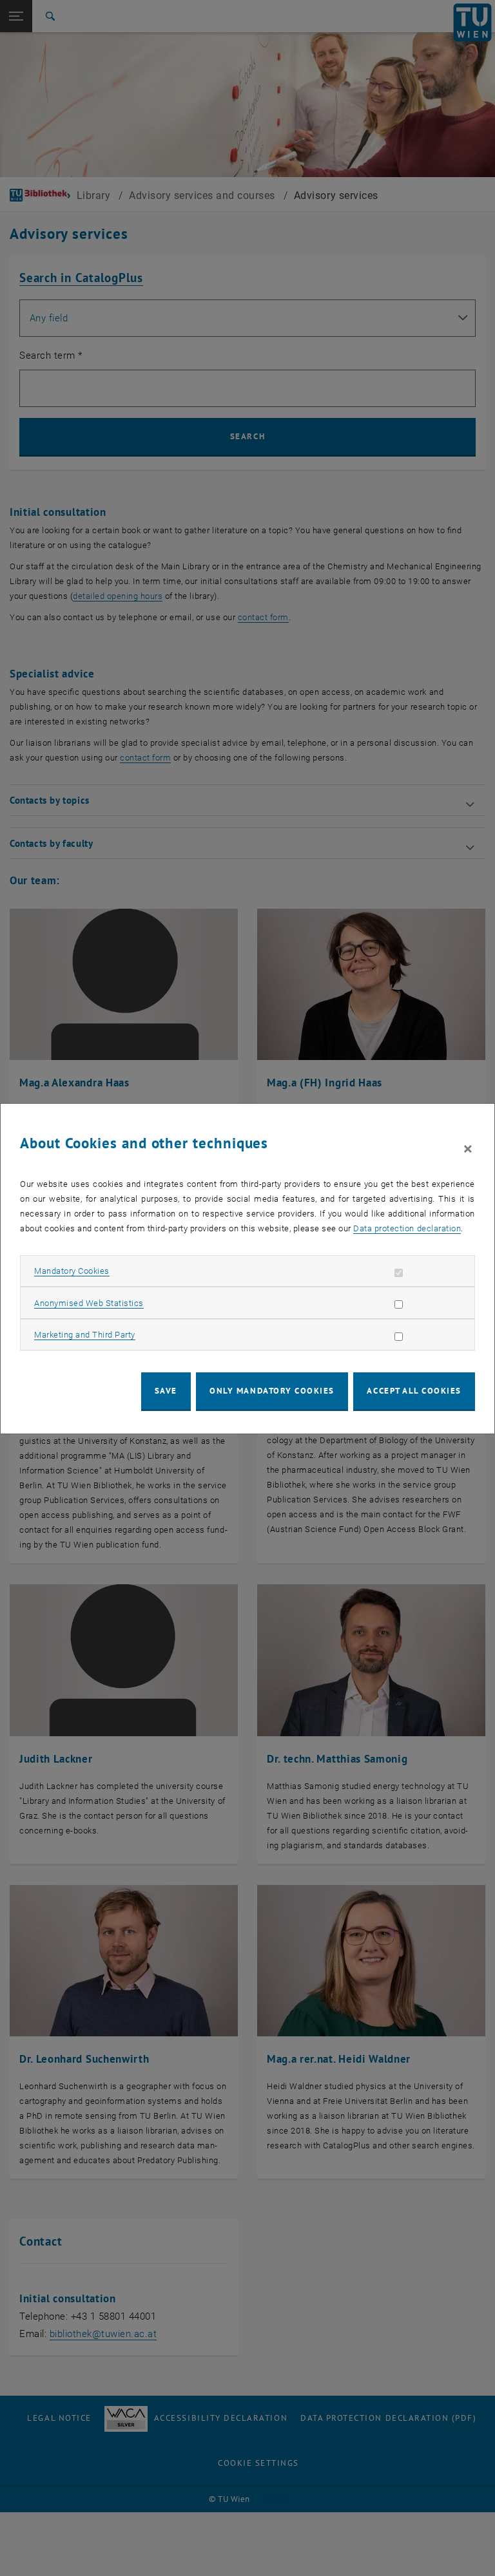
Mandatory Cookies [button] (72, 1271)
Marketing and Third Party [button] (85, 1335)
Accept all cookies (414, 1391)
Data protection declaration (407, 1228)
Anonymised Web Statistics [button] (89, 1303)
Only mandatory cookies (272, 1391)
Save (166, 1391)
